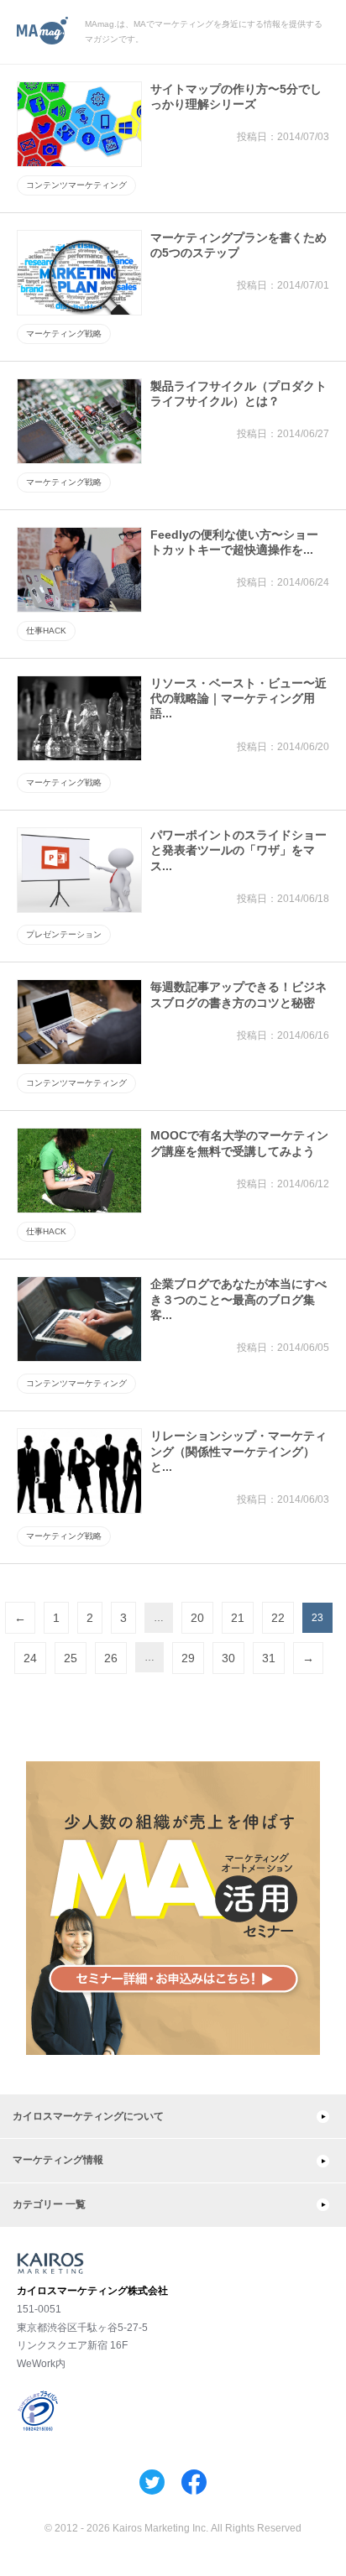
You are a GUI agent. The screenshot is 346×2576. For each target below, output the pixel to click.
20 (197, 1618)
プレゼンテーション (64, 934)
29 (188, 1658)
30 (228, 1658)
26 (111, 1658)
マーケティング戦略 (64, 334)
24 (30, 1658)
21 (238, 1618)
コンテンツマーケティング (76, 185)
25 (71, 1658)
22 (278, 1618)
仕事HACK (46, 631)
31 (269, 1658)
